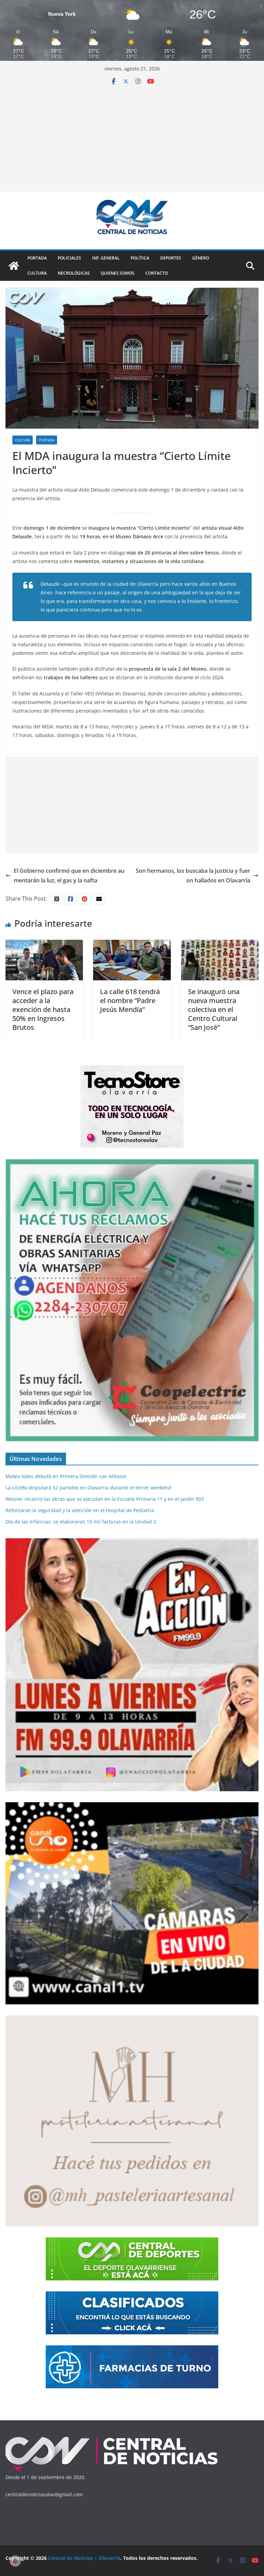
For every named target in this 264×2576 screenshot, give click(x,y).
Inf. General (106, 258)
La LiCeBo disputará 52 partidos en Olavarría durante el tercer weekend (88, 1488)
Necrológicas (74, 273)
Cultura (37, 273)
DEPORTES (171, 258)
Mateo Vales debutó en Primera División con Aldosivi (66, 1476)
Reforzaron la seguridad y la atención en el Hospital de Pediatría (80, 1510)
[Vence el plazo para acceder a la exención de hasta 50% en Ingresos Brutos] (44, 945)
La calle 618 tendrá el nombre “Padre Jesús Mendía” (130, 1000)
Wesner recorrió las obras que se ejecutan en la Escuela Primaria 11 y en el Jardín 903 (105, 1499)
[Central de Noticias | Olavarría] (14, 266)
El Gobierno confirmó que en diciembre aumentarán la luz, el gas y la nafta (69, 876)
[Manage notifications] (15, 2561)
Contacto (157, 273)
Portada (37, 258)
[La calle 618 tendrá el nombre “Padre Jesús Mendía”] (132, 945)
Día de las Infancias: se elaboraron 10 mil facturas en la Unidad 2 (81, 1522)
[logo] (112, 2438)
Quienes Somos (118, 273)
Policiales (69, 258)
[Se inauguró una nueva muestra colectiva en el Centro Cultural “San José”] (220, 945)
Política (140, 258)
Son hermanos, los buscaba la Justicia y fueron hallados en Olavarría (193, 876)
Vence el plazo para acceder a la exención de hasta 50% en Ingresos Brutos (43, 1009)
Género (201, 258)
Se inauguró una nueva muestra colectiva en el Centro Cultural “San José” (214, 1009)
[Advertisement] (132, 136)
